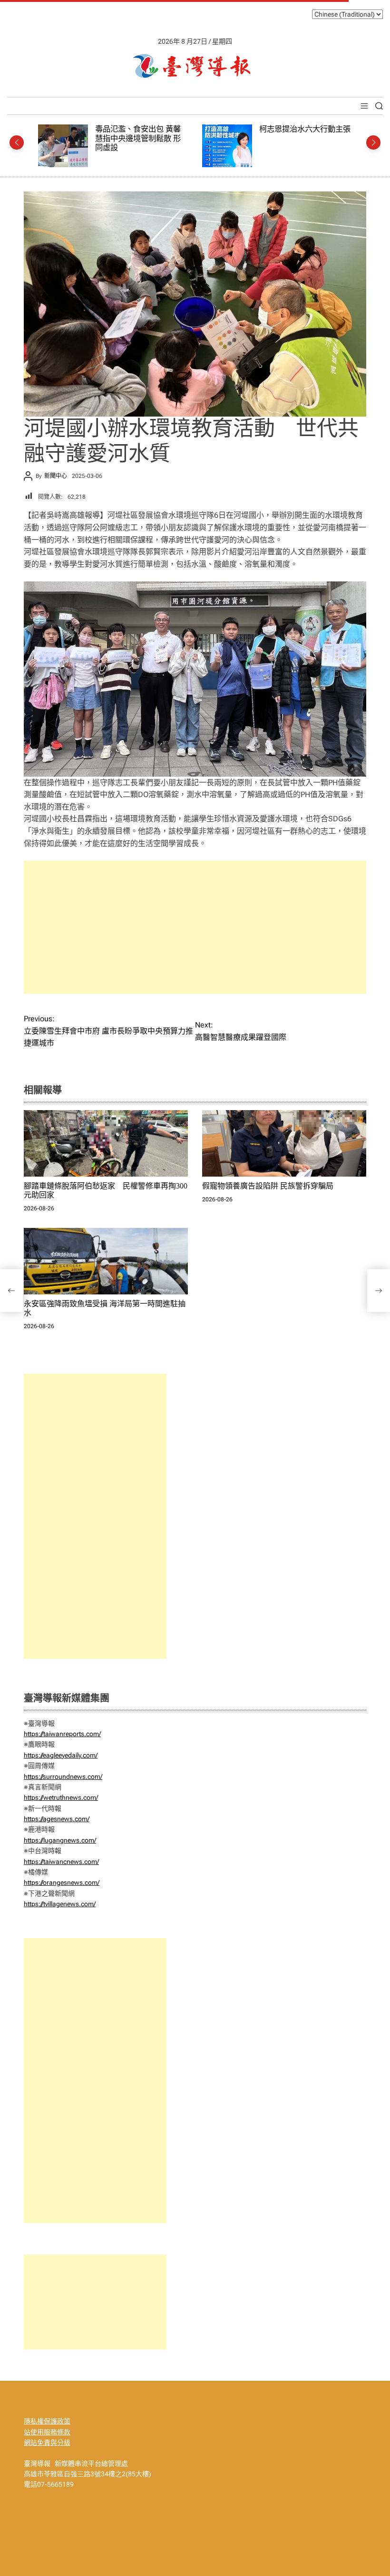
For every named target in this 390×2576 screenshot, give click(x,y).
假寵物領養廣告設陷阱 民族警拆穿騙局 (268, 1186)
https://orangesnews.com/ (62, 1882)
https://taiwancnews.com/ (61, 1862)
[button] (17, 143)
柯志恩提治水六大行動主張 (141, 129)
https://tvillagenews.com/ (60, 1904)
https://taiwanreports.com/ (62, 1734)
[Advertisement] (195, 927)
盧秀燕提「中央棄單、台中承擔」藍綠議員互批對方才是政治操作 (305, 138)
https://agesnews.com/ (57, 1819)
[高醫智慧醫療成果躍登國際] (379, 1291)
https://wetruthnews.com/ (61, 1797)
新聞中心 (56, 476)
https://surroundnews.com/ (63, 1777)
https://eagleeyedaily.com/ (61, 1755)
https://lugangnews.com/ (60, 1840)
